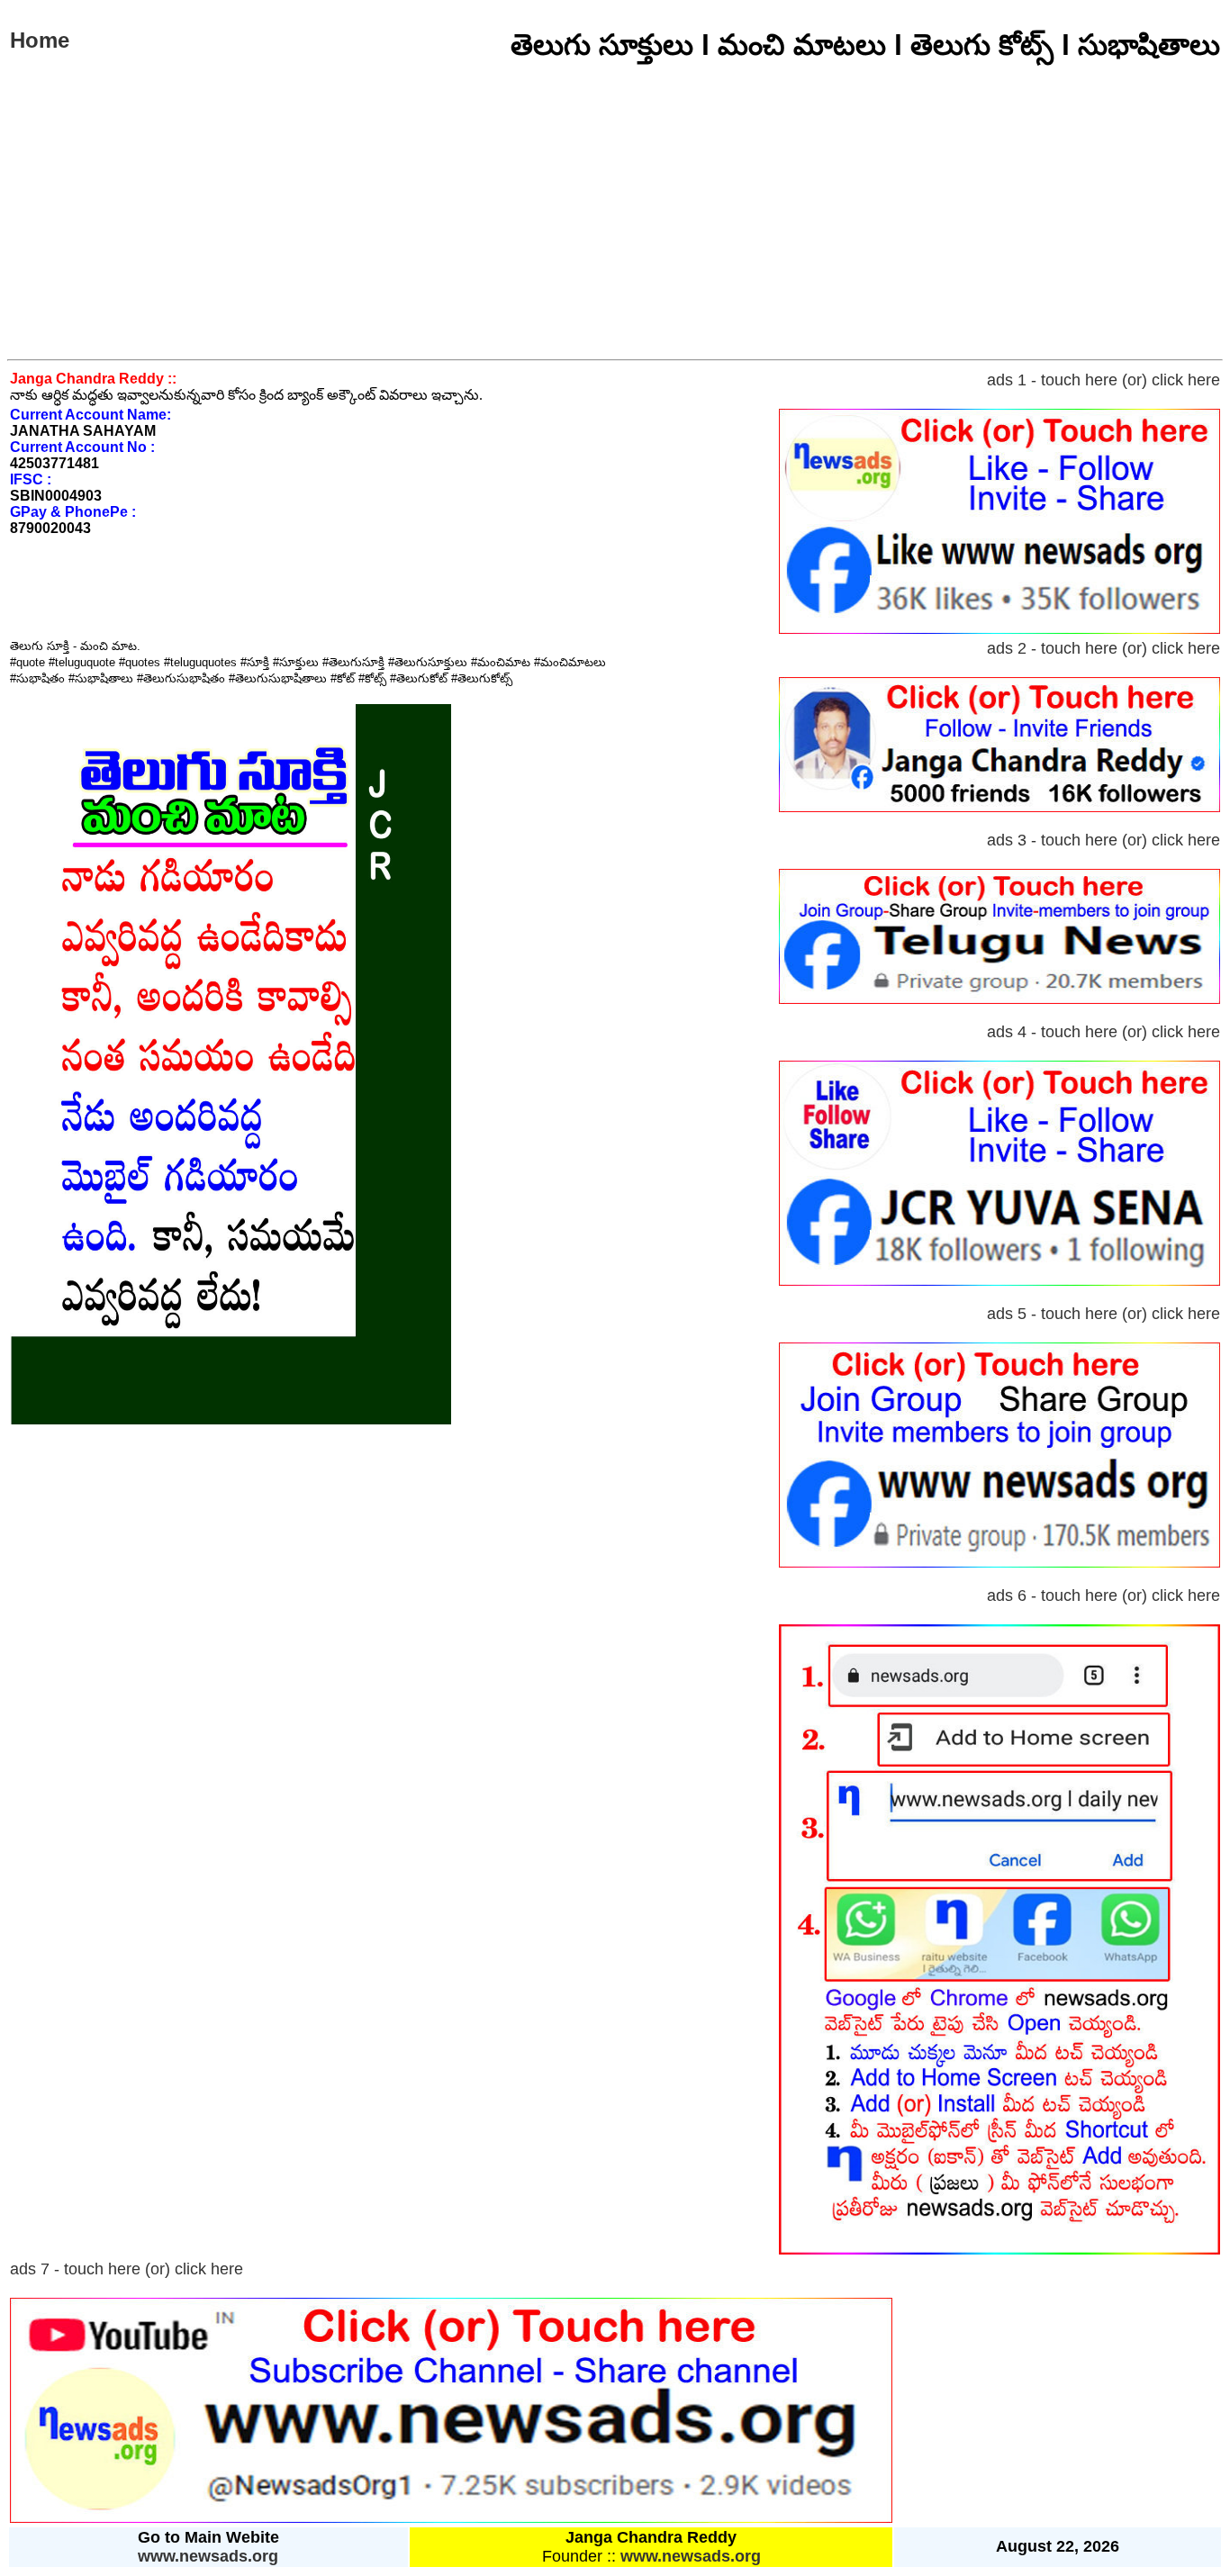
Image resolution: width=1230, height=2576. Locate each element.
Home (40, 40)
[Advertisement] (615, 224)
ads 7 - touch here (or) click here (127, 2269)
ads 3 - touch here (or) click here (1103, 840)
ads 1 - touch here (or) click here (1103, 380)
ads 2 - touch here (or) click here (1103, 648)
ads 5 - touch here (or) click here (1103, 1314)
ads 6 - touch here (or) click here (1103, 1595)
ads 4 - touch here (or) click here (1103, 1032)
